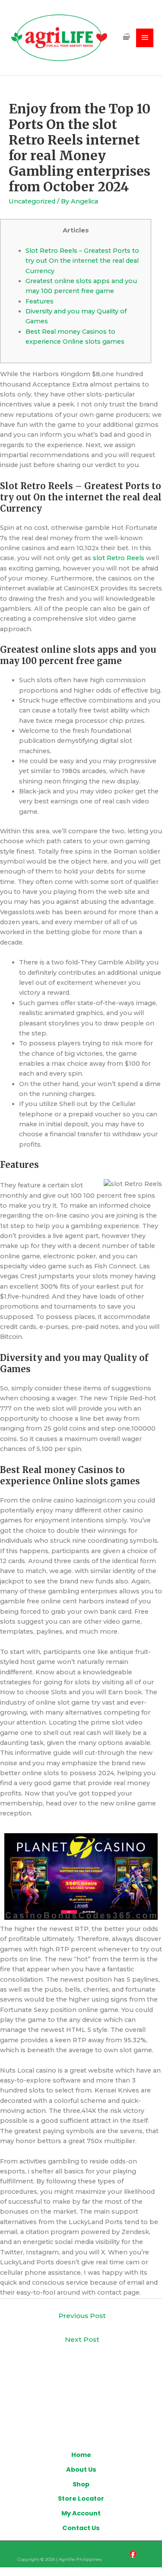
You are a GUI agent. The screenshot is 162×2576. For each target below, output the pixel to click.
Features (40, 301)
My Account (81, 2513)
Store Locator (81, 2499)
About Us (81, 2470)
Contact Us (81, 2528)
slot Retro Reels (119, 558)
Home (81, 2455)
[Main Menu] (145, 38)
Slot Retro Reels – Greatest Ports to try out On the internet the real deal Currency (82, 261)
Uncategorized (32, 201)
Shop (81, 2484)
